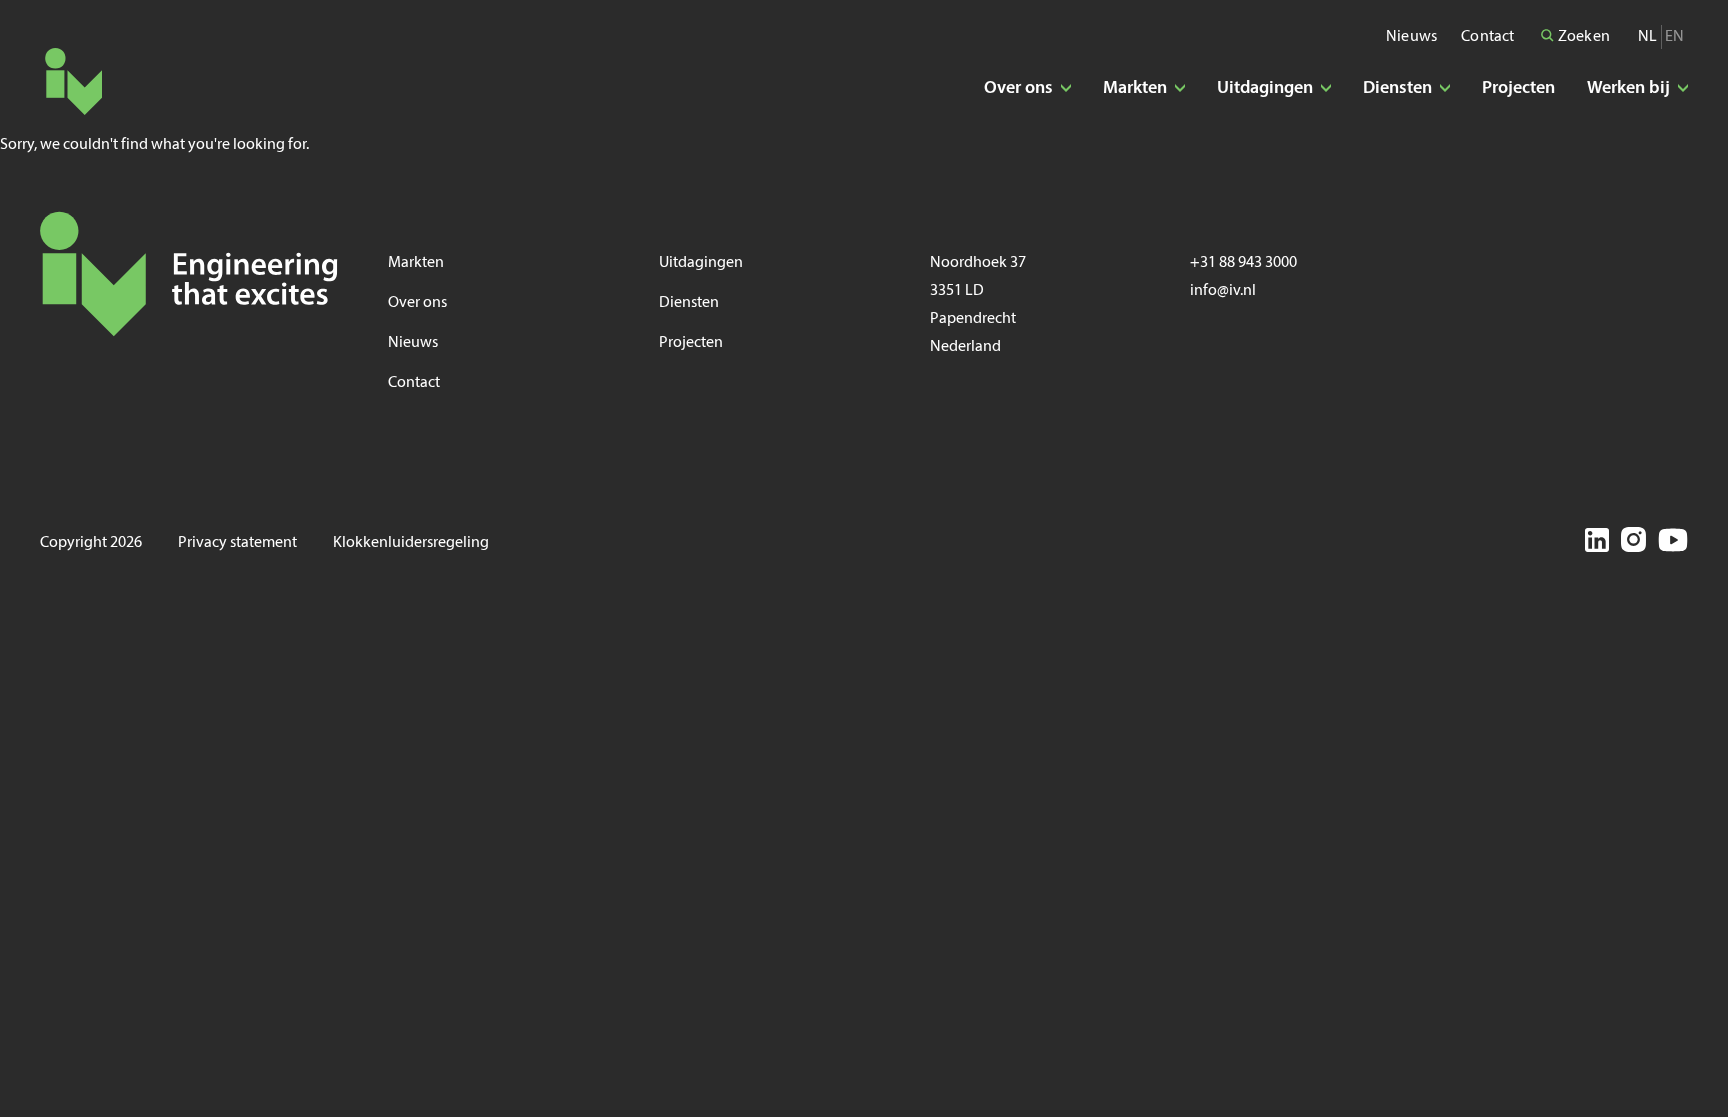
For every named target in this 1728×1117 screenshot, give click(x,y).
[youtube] (1673, 543)
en (1674, 37)
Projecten (1518, 88)
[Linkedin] (1597, 543)
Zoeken (1582, 37)
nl (1647, 37)
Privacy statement (237, 543)
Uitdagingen (701, 263)
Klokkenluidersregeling (411, 543)
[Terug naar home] (73, 81)
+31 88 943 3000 (1243, 263)
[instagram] (1633, 543)
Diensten (689, 303)
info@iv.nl (1223, 291)
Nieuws (1411, 37)
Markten (416, 263)
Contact (1487, 37)
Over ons (417, 303)
